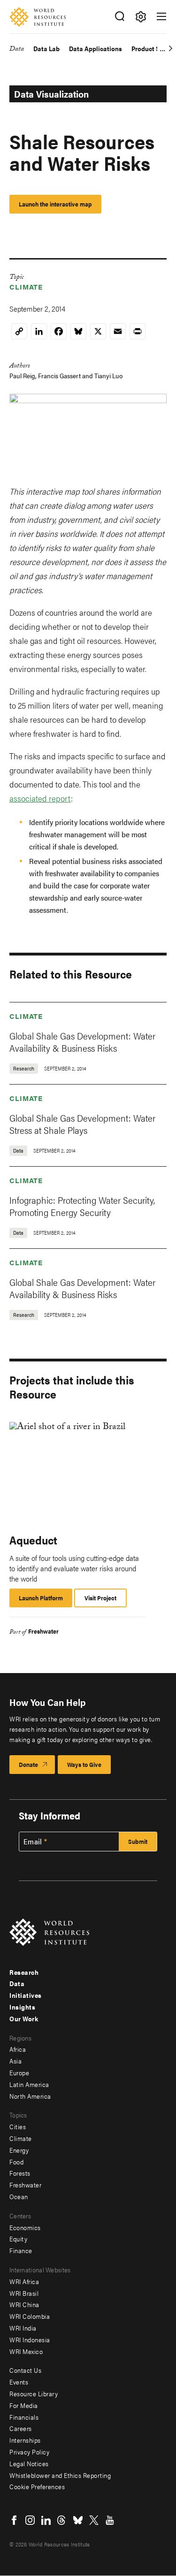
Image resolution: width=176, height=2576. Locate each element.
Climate (26, 287)
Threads (62, 2520)
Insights (22, 2007)
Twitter (94, 2520)
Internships (25, 2440)
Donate (28, 1764)
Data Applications (96, 49)
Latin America (29, 2084)
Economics (25, 2227)
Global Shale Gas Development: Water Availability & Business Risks (82, 1042)
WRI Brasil (24, 2293)
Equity (18, 2239)
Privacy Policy (29, 2452)
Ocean (19, 2196)
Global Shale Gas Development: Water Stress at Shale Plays (82, 1124)
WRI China (24, 2304)
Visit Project (100, 1598)
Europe (19, 2072)
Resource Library (34, 2393)
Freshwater (43, 1631)
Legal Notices (29, 2463)
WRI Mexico (26, 2351)
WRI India (23, 2328)
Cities (18, 2126)
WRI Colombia (30, 2316)
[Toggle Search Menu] (119, 17)
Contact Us (25, 2370)
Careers (21, 2428)
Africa (18, 2049)
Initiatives (26, 1995)
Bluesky (78, 2520)
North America (30, 2096)
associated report (40, 798)
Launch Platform (46, 1600)
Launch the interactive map (55, 204)
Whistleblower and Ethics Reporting (60, 2475)
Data (17, 50)
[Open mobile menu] (161, 16)
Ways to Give (84, 1764)
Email (33, 1842)
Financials (24, 2417)
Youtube (110, 2520)
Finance (21, 2250)
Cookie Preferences (37, 2486)
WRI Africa (24, 2281)
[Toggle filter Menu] (141, 17)
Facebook (14, 2520)
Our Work (24, 2018)
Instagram (30, 2520)
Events (19, 2382)
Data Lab (46, 49)
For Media (24, 2405)
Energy (19, 2150)
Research (24, 1972)
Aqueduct (33, 1540)
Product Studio (153, 49)
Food (16, 2162)
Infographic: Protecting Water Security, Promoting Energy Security (82, 1206)
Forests (20, 2173)
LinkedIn (46, 2520)
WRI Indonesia (30, 2339)
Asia (15, 2061)
